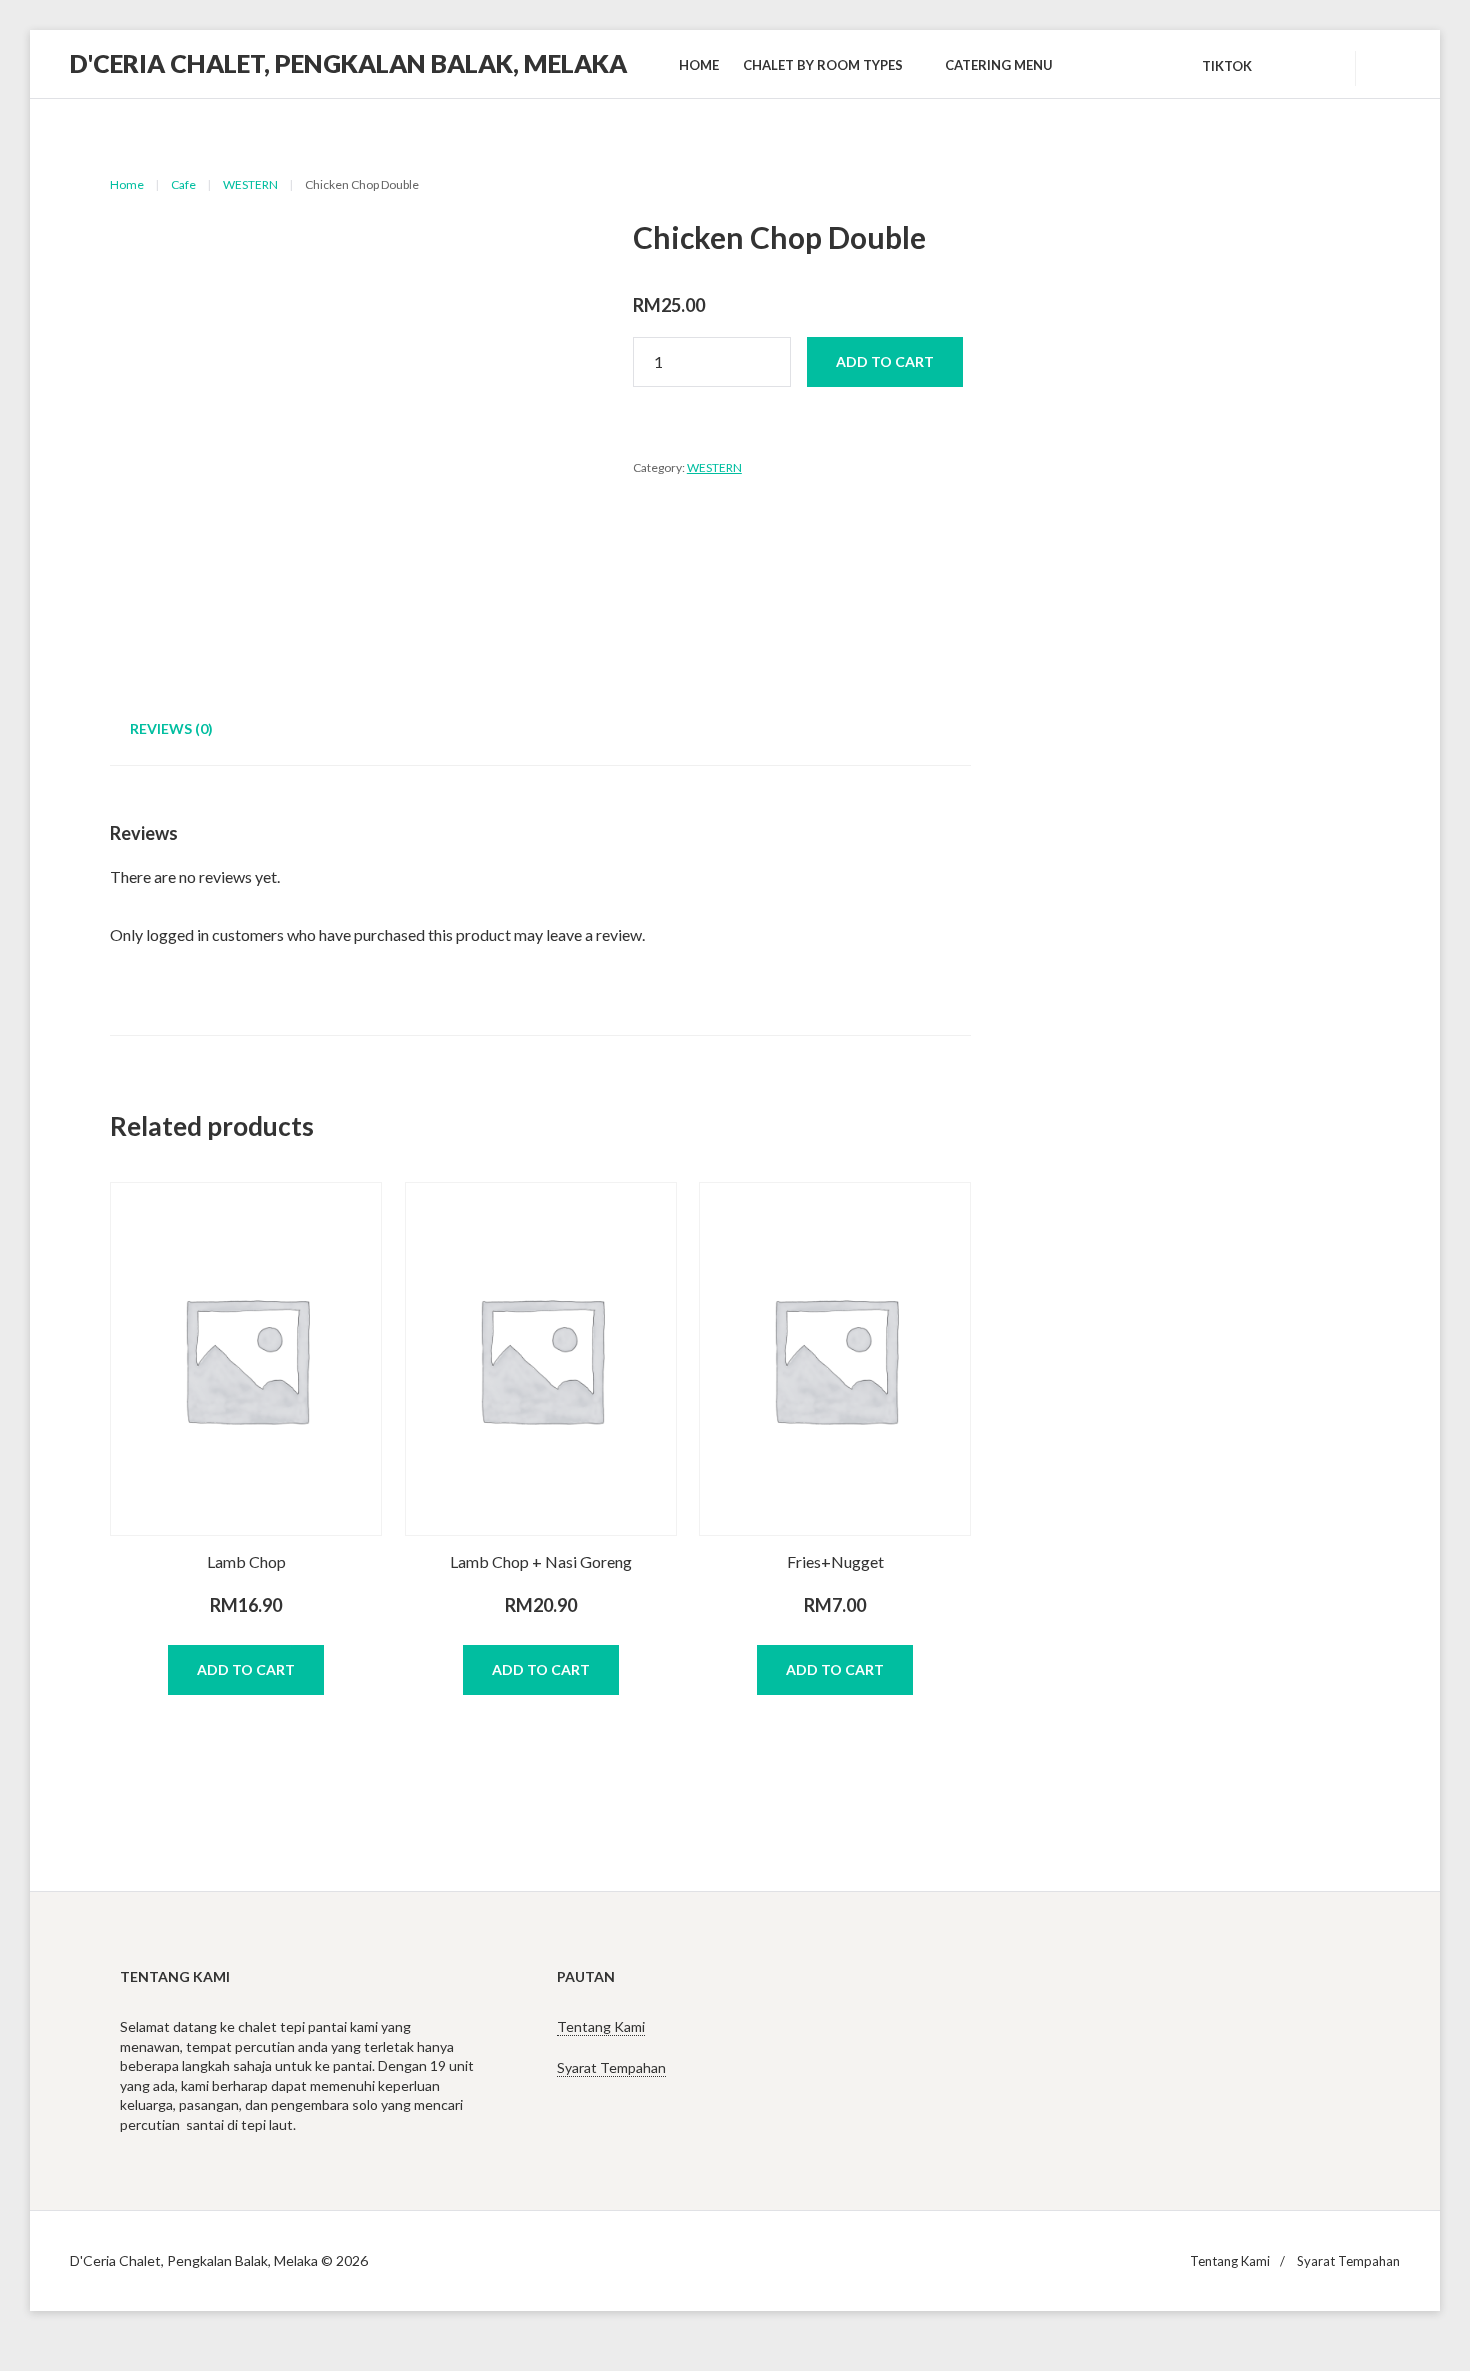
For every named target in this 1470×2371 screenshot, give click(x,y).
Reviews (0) (171, 728)
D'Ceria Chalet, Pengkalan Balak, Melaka (348, 63)
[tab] (171, 731)
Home (127, 184)
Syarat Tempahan (611, 2067)
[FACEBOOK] (1318, 66)
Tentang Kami (601, 2026)
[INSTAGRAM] (1282, 66)
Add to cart (885, 361)
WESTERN (250, 184)
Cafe (183, 184)
